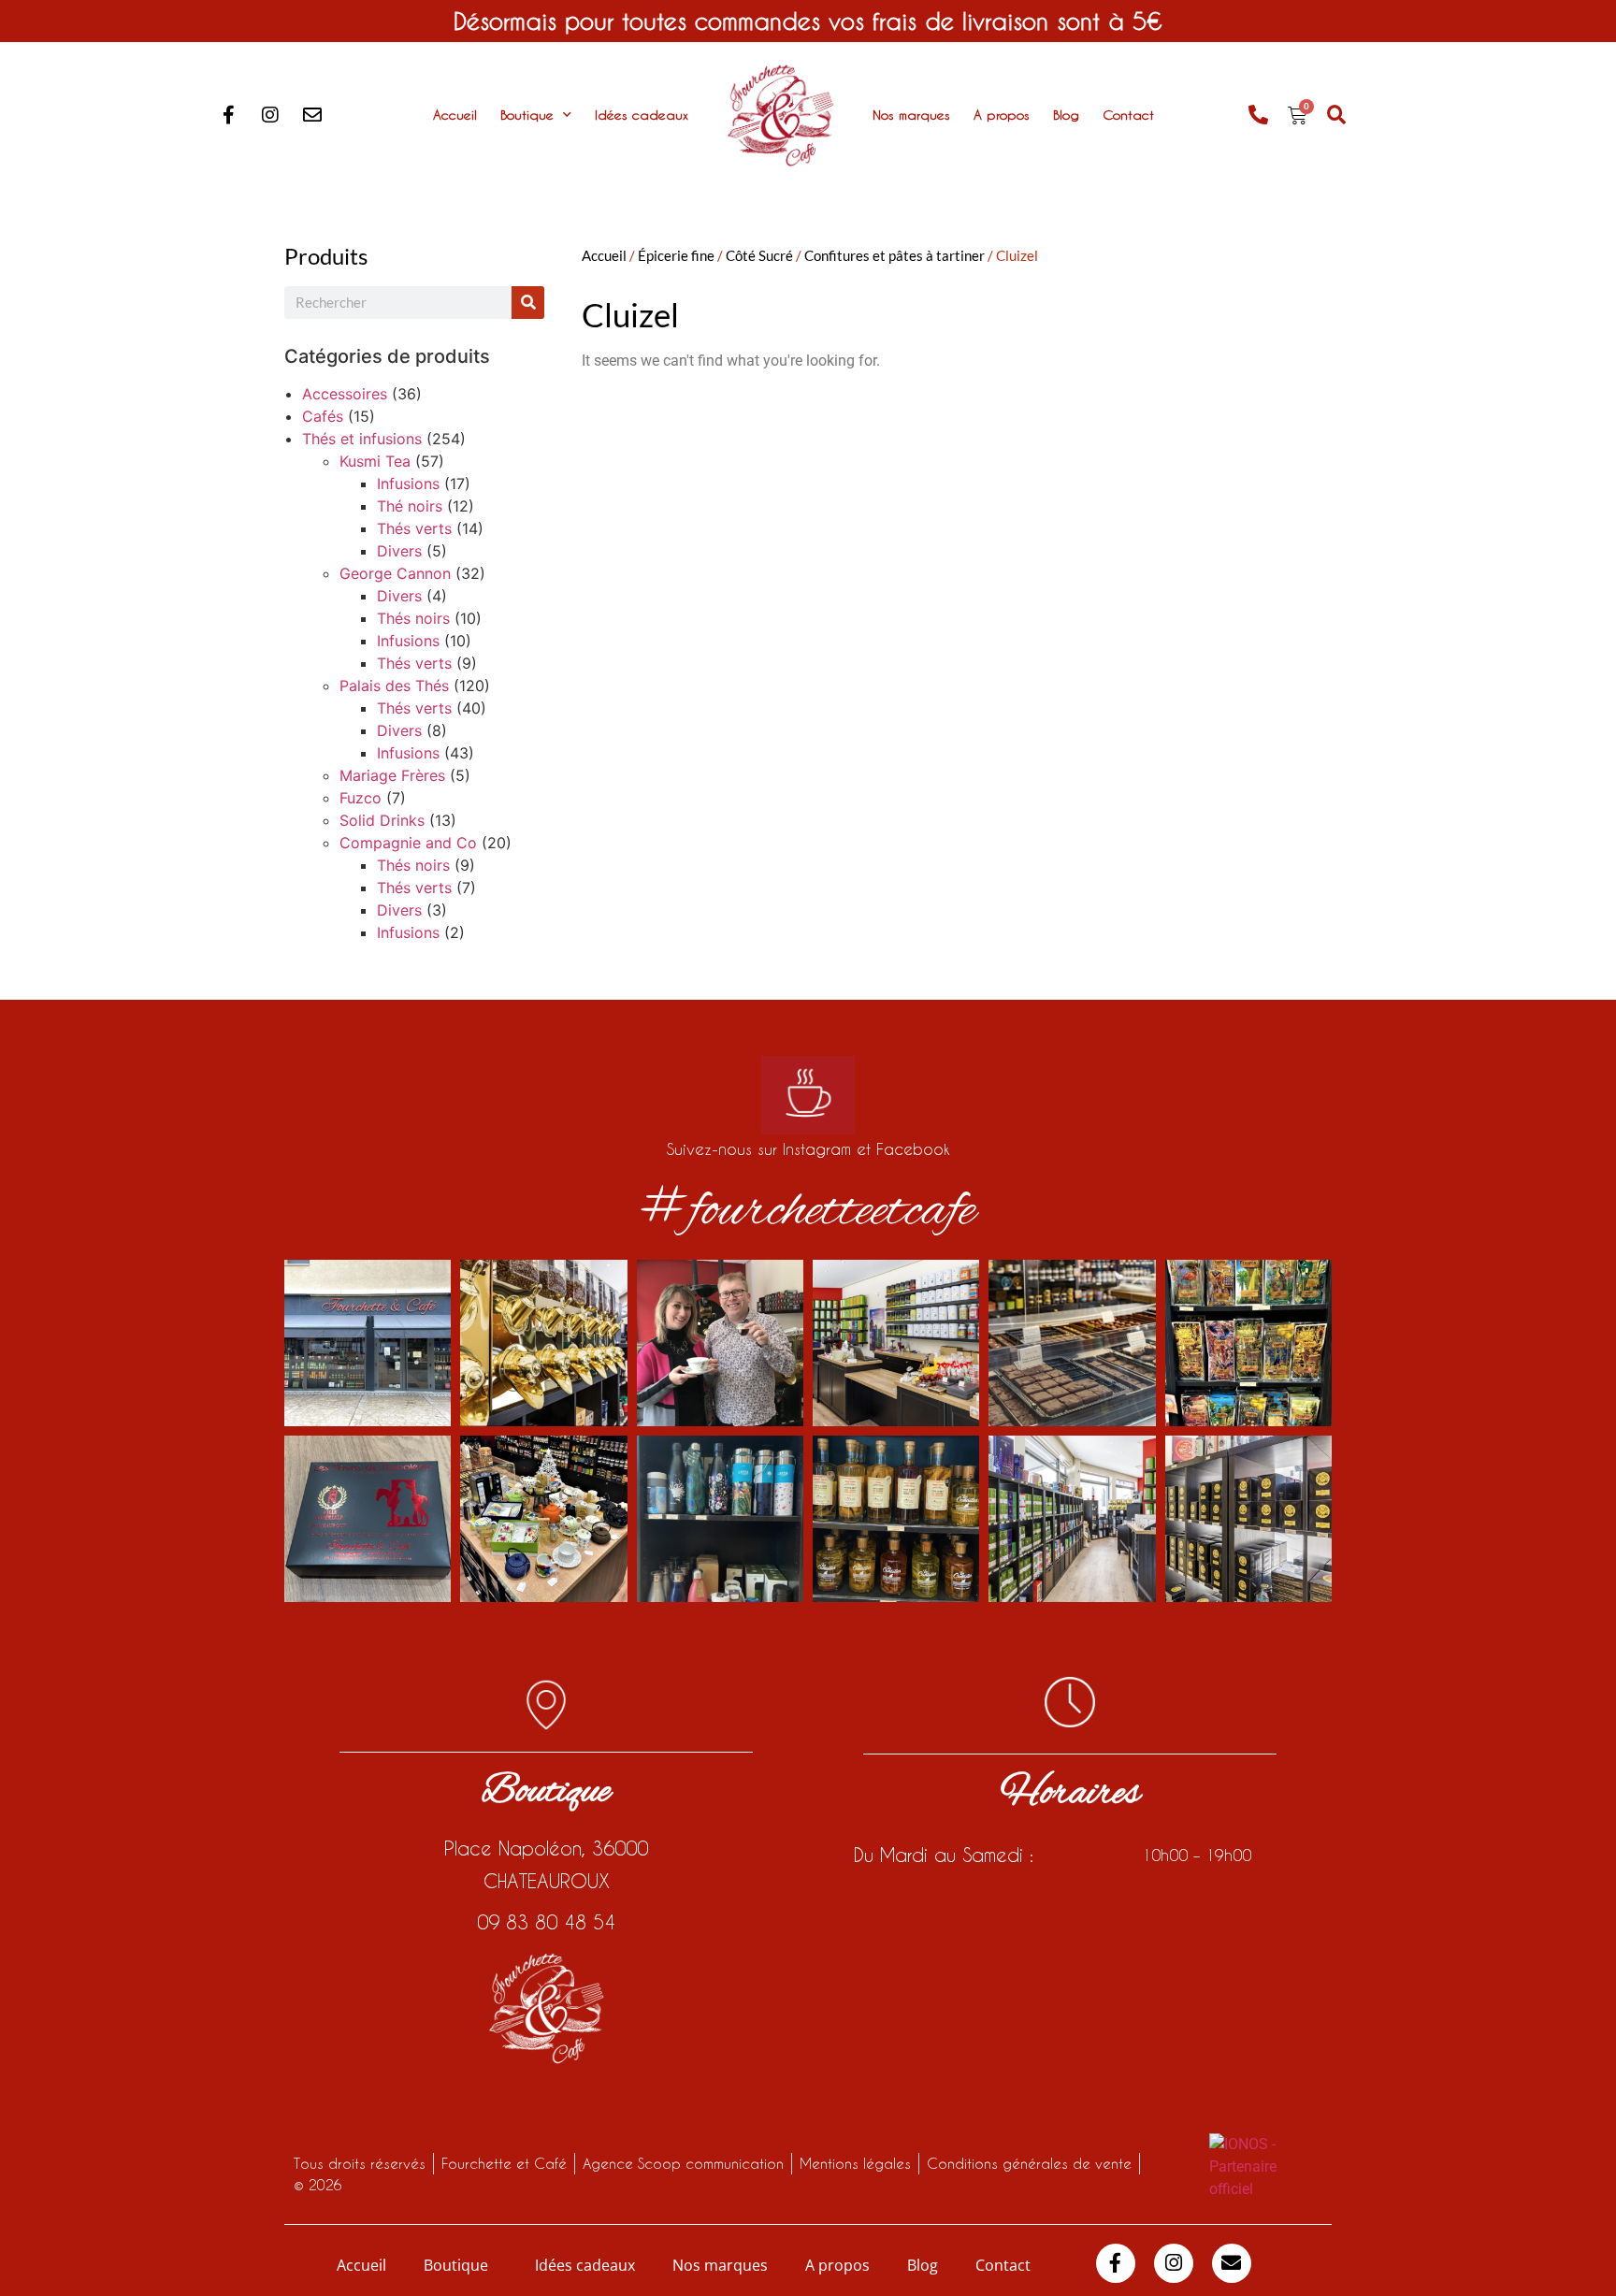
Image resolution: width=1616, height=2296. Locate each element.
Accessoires (345, 394)
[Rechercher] (528, 303)
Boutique (527, 115)
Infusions (408, 484)
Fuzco (361, 798)
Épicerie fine (676, 255)
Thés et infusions (362, 439)
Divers (399, 551)
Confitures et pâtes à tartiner (895, 255)
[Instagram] (270, 115)
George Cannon (395, 573)
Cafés (323, 416)
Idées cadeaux (642, 115)
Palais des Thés (394, 686)
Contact (1128, 115)
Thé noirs (410, 506)
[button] (1337, 116)
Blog (1066, 115)
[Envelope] (312, 115)
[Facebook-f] (228, 115)
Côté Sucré (759, 255)
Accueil (455, 115)
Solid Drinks (382, 820)
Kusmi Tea (375, 461)
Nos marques (911, 115)
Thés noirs (413, 618)
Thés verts (414, 528)
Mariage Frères (392, 775)
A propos (1002, 115)
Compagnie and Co (408, 843)
